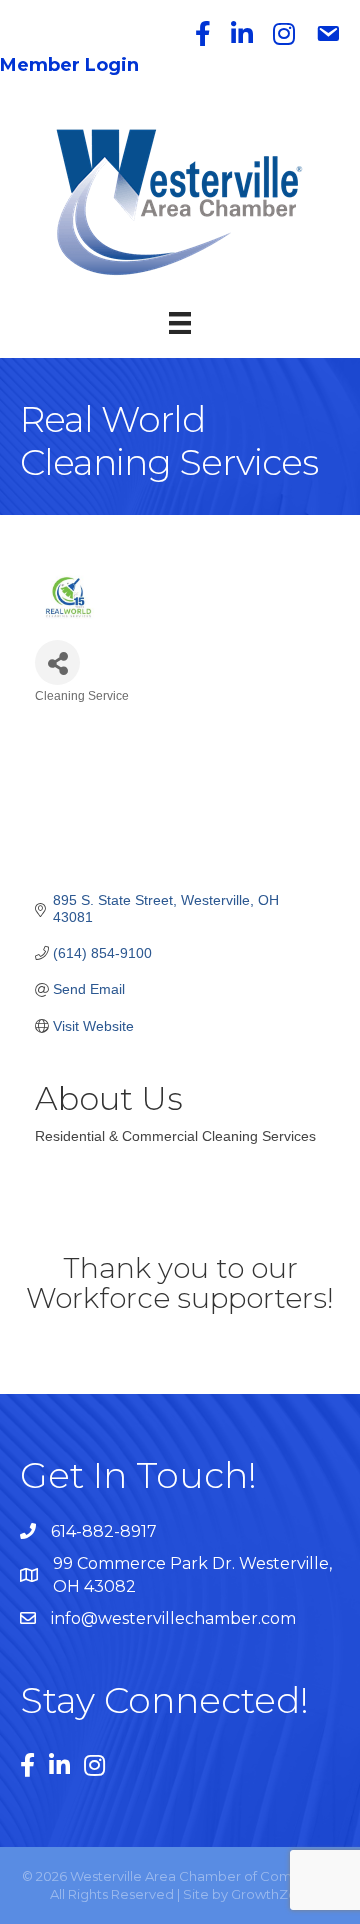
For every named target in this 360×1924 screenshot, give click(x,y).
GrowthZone (272, 1894)
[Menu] (180, 323)
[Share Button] (57, 662)
